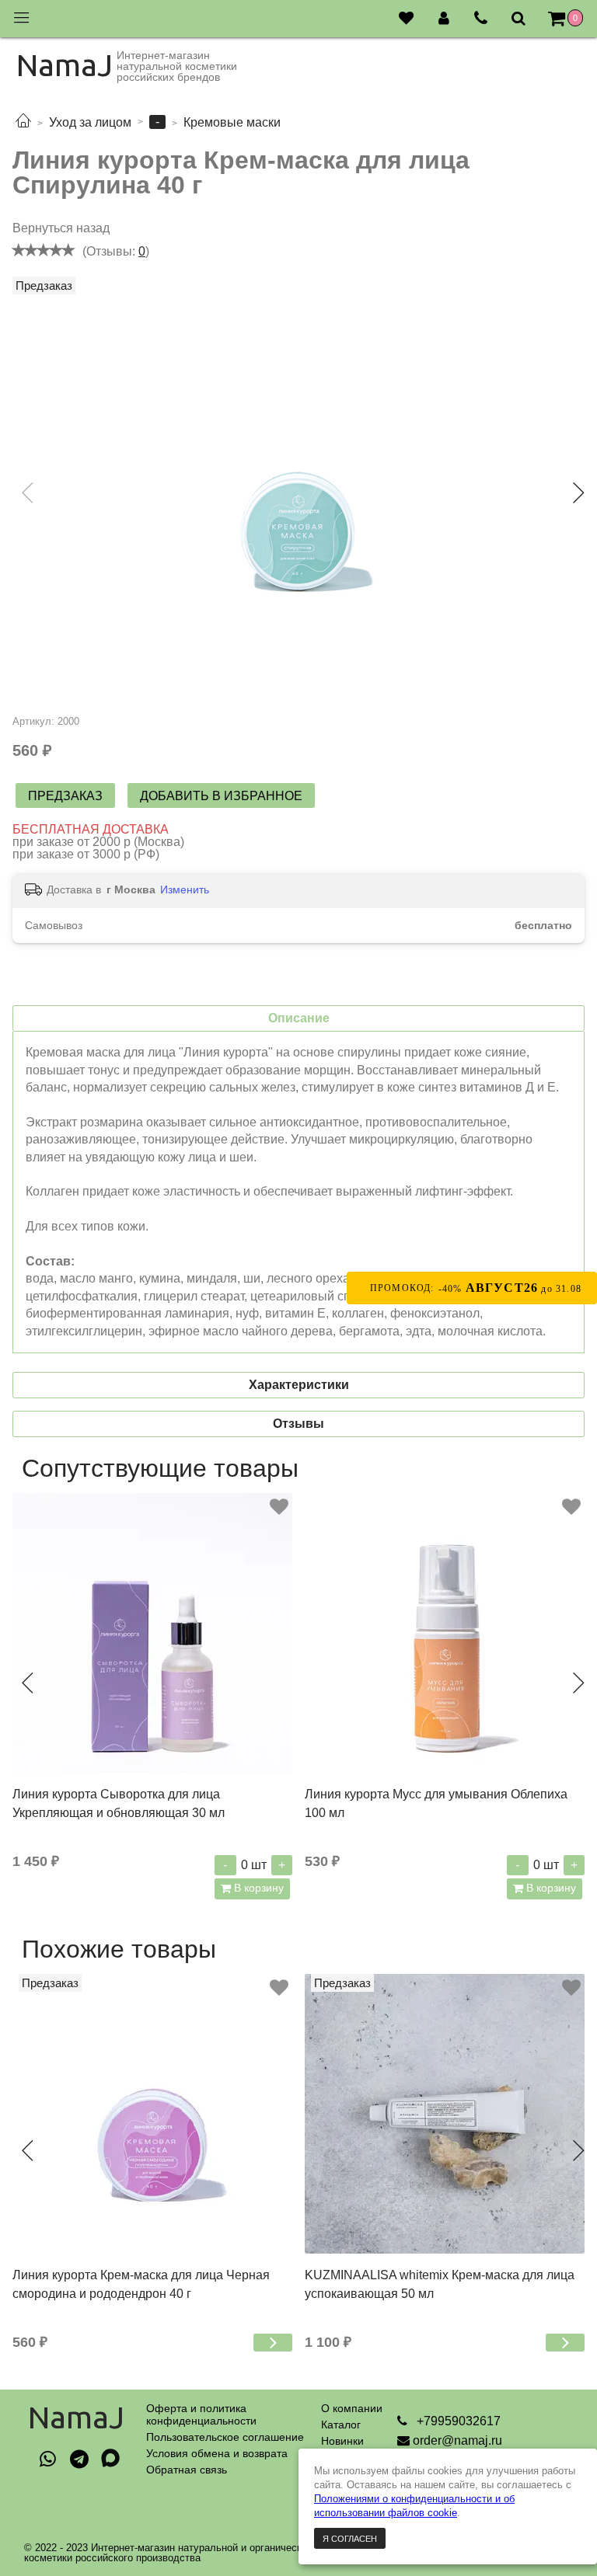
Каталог (341, 2425)
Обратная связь (187, 2470)
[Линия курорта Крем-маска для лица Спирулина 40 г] (298, 496)
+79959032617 (457, 2421)
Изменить (185, 889)
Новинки (342, 2441)
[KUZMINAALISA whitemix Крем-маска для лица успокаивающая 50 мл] (445, 2114)
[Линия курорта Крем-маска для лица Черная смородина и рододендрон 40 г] (152, 2114)
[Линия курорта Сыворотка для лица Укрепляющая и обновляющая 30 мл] (152, 1633)
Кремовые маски (232, 122)
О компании (352, 2408)
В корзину (257, 1888)
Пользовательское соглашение (225, 2437)
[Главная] (23, 122)
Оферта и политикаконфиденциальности (201, 2414)
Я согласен (350, 2539)
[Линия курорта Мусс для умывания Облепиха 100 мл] (445, 1633)
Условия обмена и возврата (217, 2453)
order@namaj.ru (457, 2440)
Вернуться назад (61, 228)
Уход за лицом (90, 122)
